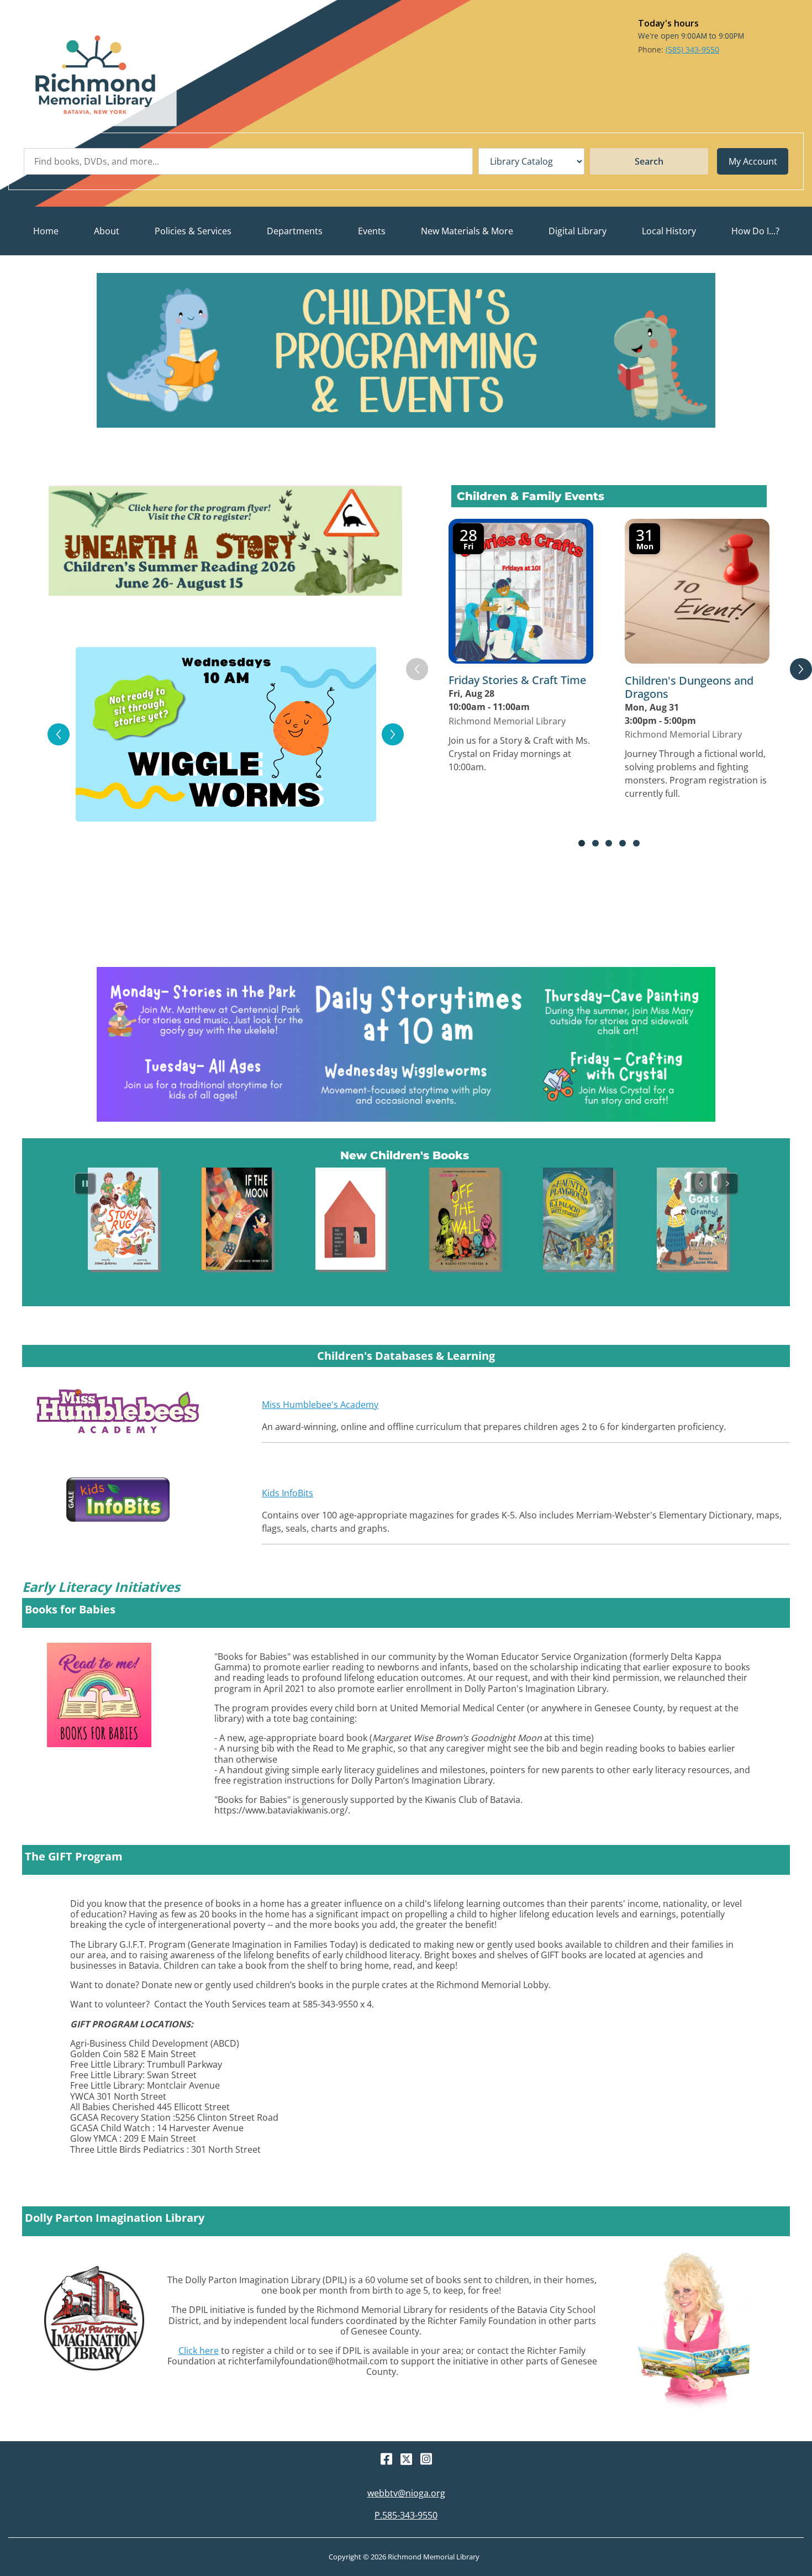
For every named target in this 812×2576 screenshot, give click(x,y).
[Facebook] (386, 2459)
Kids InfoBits (288, 1493)
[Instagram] (426, 2459)
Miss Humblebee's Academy (320, 1405)
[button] (107, 231)
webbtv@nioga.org (406, 2493)
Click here (199, 2351)
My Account (753, 161)
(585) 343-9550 (692, 49)
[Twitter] (406, 2459)
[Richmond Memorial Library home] (95, 75)
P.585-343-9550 (406, 2515)
